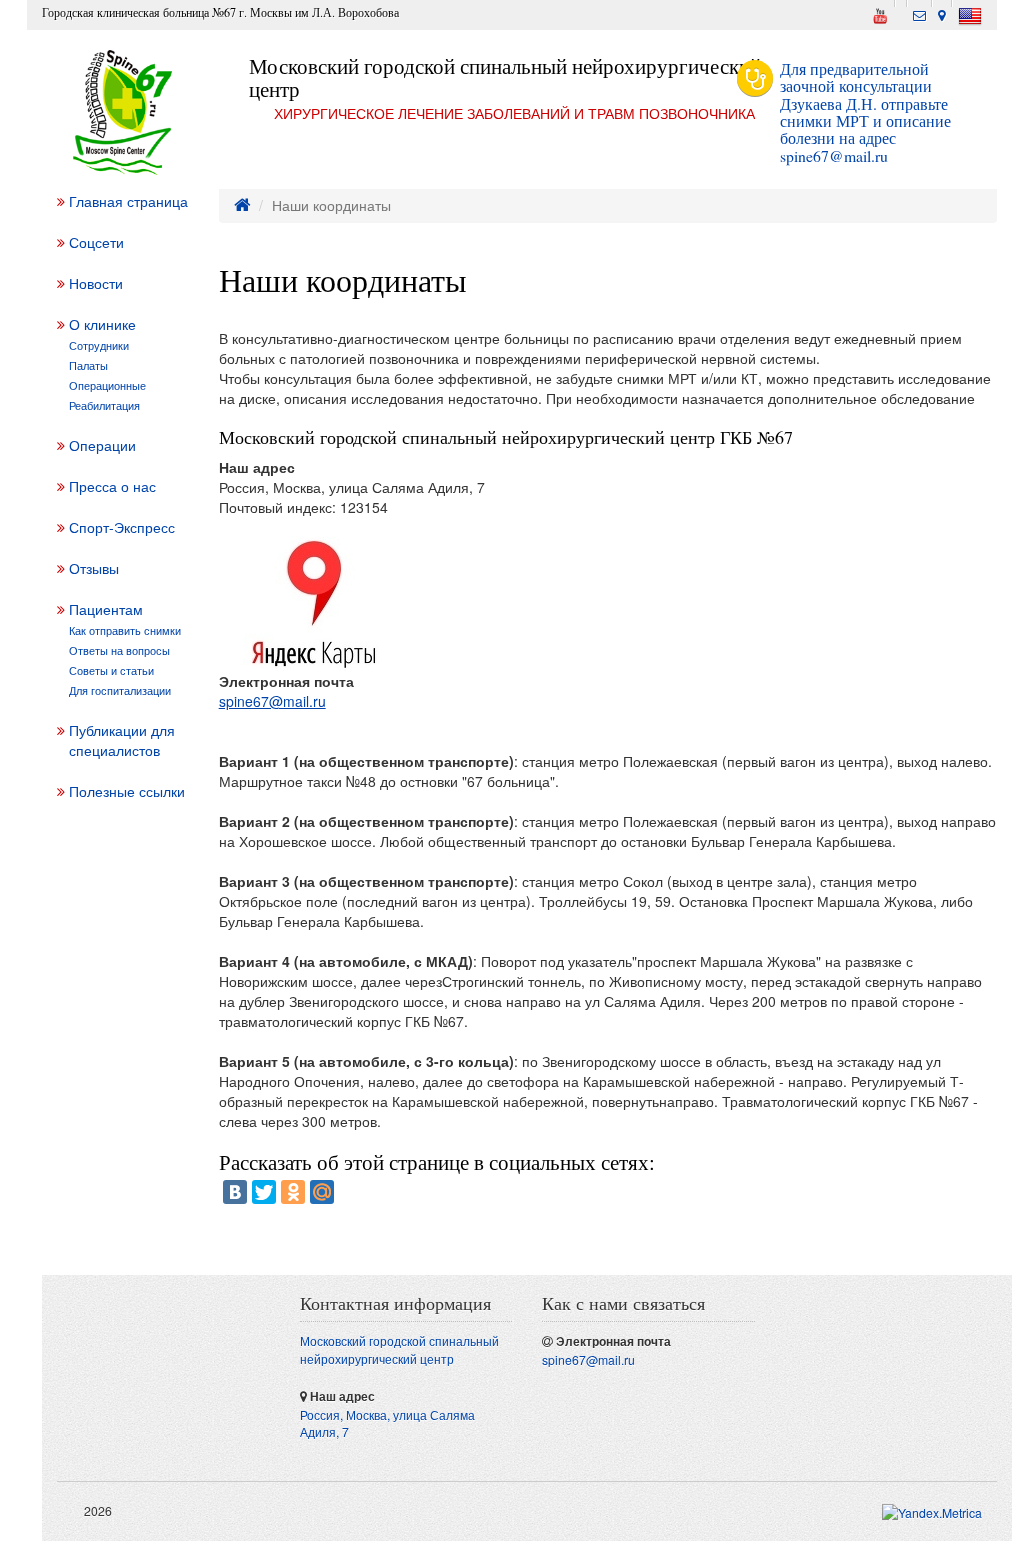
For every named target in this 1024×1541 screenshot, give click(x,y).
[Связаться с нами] (901, 3)
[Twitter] (264, 1192)
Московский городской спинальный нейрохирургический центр (505, 77)
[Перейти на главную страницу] (242, 205)
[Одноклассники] (293, 1192)
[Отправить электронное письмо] (919, 12)
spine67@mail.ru (834, 155)
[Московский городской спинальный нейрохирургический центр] (123, 112)
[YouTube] (880, 14)
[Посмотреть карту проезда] (942, 12)
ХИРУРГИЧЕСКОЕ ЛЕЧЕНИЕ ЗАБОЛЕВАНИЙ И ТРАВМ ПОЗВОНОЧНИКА (514, 113)
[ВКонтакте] (235, 1192)
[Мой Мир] (322, 1192)
